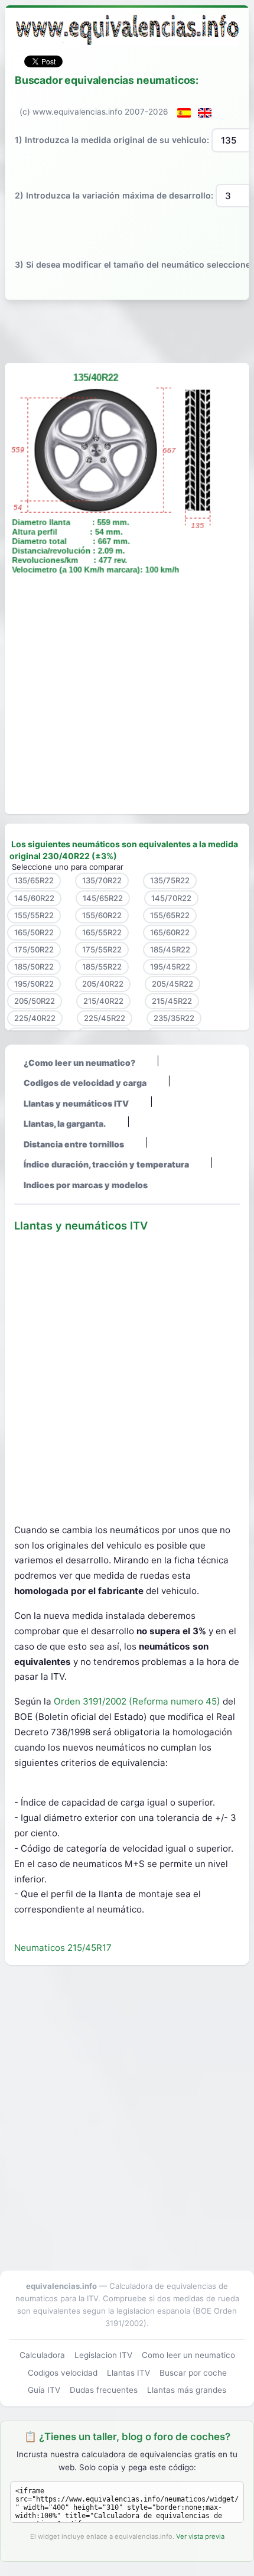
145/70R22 (171, 898)
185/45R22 (170, 949)
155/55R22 (34, 915)
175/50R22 (34, 949)
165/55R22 (102, 932)
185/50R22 (34, 967)
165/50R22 (34, 932)
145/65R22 (103, 898)
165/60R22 (170, 932)
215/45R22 (172, 1001)
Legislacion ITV (103, 2355)
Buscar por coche (193, 2373)
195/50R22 (34, 984)
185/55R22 (102, 967)
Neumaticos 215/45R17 (63, 1948)
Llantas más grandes (187, 2390)
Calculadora (42, 2355)
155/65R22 (170, 915)
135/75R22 (170, 880)
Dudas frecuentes (104, 2390)
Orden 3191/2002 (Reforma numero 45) (138, 1701)
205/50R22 (35, 1001)
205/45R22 (172, 984)
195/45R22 (170, 967)
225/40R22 (35, 1018)
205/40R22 (103, 984)
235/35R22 (174, 1018)
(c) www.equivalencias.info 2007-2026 (94, 112)
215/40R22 (103, 1001)
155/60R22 (102, 915)
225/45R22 (105, 1018)
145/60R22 (34, 898)
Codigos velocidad (63, 2373)
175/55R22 (102, 949)
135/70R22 (102, 880)
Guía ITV (44, 2390)
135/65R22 (34, 880)
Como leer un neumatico (188, 2355)
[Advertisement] (127, 329)
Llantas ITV (128, 2373)
